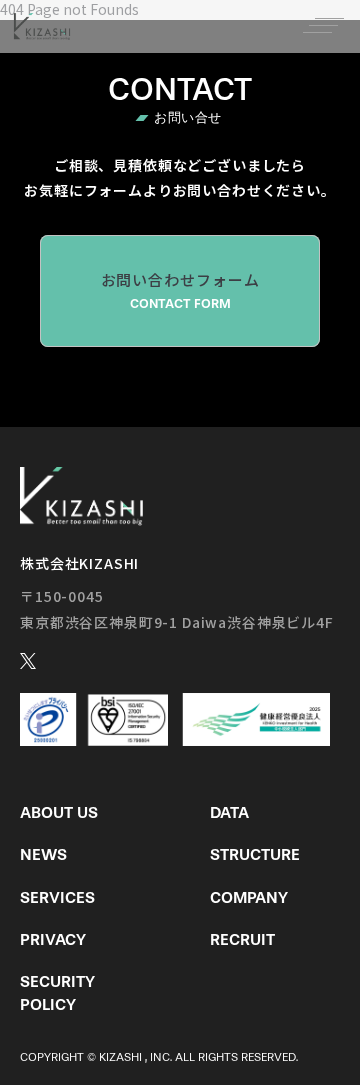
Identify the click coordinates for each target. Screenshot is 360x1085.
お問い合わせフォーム (180, 290)
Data (229, 812)
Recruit (242, 939)
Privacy (53, 939)
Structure (255, 854)
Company (249, 897)
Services (57, 897)
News (43, 854)
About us (59, 812)
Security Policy (57, 992)
